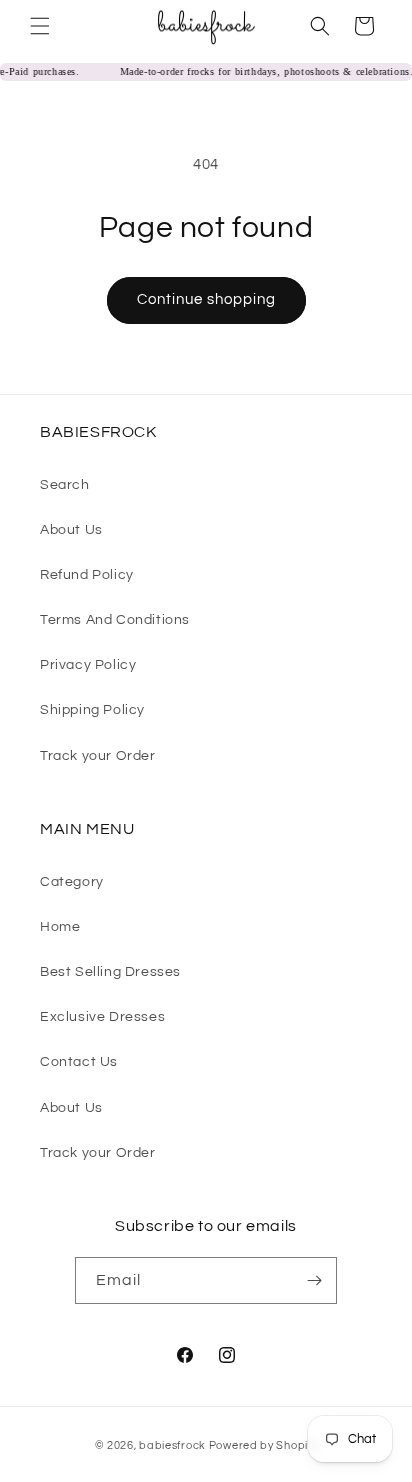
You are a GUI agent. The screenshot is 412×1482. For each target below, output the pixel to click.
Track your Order (98, 756)
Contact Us (79, 1062)
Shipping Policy (92, 710)
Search (65, 485)
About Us (71, 530)
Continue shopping (206, 299)
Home (60, 927)
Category (72, 882)
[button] (40, 26)
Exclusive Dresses (102, 1017)
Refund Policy (87, 575)
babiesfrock (173, 1445)
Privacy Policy (88, 665)
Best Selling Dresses (110, 972)
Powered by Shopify (263, 1445)
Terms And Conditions (115, 620)
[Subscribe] (314, 1280)
